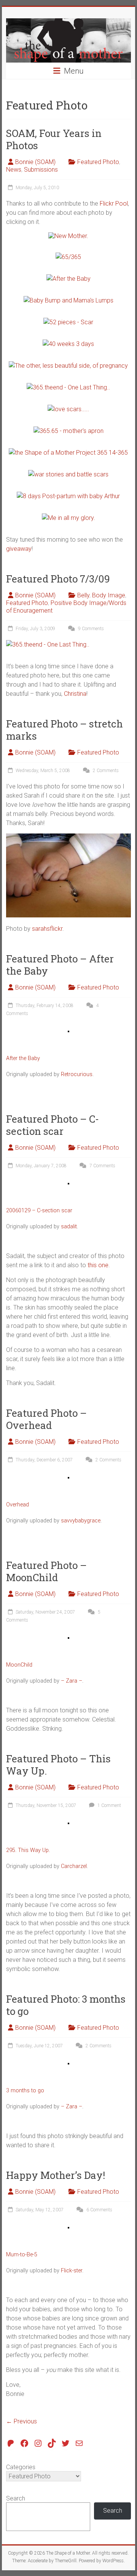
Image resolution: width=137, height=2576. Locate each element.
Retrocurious (77, 1074)
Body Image (109, 595)
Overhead (18, 1505)
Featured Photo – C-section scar (53, 1125)
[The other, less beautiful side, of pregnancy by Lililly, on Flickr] (68, 366)
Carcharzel (74, 1866)
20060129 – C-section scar (39, 1211)
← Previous (22, 2421)
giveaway (19, 549)
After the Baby (23, 1058)
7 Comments (102, 1166)
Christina (75, 694)
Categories (21, 2467)
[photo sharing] (68, 1034)
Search (16, 2498)
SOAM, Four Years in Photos (54, 139)
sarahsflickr (47, 929)
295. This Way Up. (28, 1850)
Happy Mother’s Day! (56, 2175)
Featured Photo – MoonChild (46, 1571)
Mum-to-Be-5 (22, 2255)
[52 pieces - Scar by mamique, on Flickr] (68, 322)
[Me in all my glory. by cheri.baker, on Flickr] (68, 518)
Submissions (41, 170)
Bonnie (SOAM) (35, 162)
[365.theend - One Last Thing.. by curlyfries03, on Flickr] (48, 644)
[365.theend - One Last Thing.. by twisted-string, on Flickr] (68, 387)
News (14, 170)
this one (98, 1265)
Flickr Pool (114, 204)
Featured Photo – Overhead (46, 1419)
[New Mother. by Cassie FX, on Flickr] (68, 236)
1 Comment (109, 1805)
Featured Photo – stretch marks (65, 730)
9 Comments (90, 629)
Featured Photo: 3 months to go (66, 2005)
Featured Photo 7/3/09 (58, 579)
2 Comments (105, 771)
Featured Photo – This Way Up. (58, 1765)
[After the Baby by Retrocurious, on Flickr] (68, 279)
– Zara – (72, 1681)
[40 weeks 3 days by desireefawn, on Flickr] (68, 344)
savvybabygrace (81, 1521)
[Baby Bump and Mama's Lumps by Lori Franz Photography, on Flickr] (68, 300)
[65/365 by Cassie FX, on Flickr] (68, 257)
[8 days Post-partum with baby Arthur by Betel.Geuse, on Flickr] (68, 496)
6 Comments (99, 2210)
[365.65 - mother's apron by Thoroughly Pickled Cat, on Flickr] (68, 431)
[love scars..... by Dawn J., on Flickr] (68, 409)
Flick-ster (72, 2271)
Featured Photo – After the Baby (60, 965)
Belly (83, 595)
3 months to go (25, 2091)
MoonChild (19, 1665)
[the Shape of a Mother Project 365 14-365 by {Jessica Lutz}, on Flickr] (68, 453)
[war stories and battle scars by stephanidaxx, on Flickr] (68, 474)
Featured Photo (98, 162)
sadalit (69, 1227)
